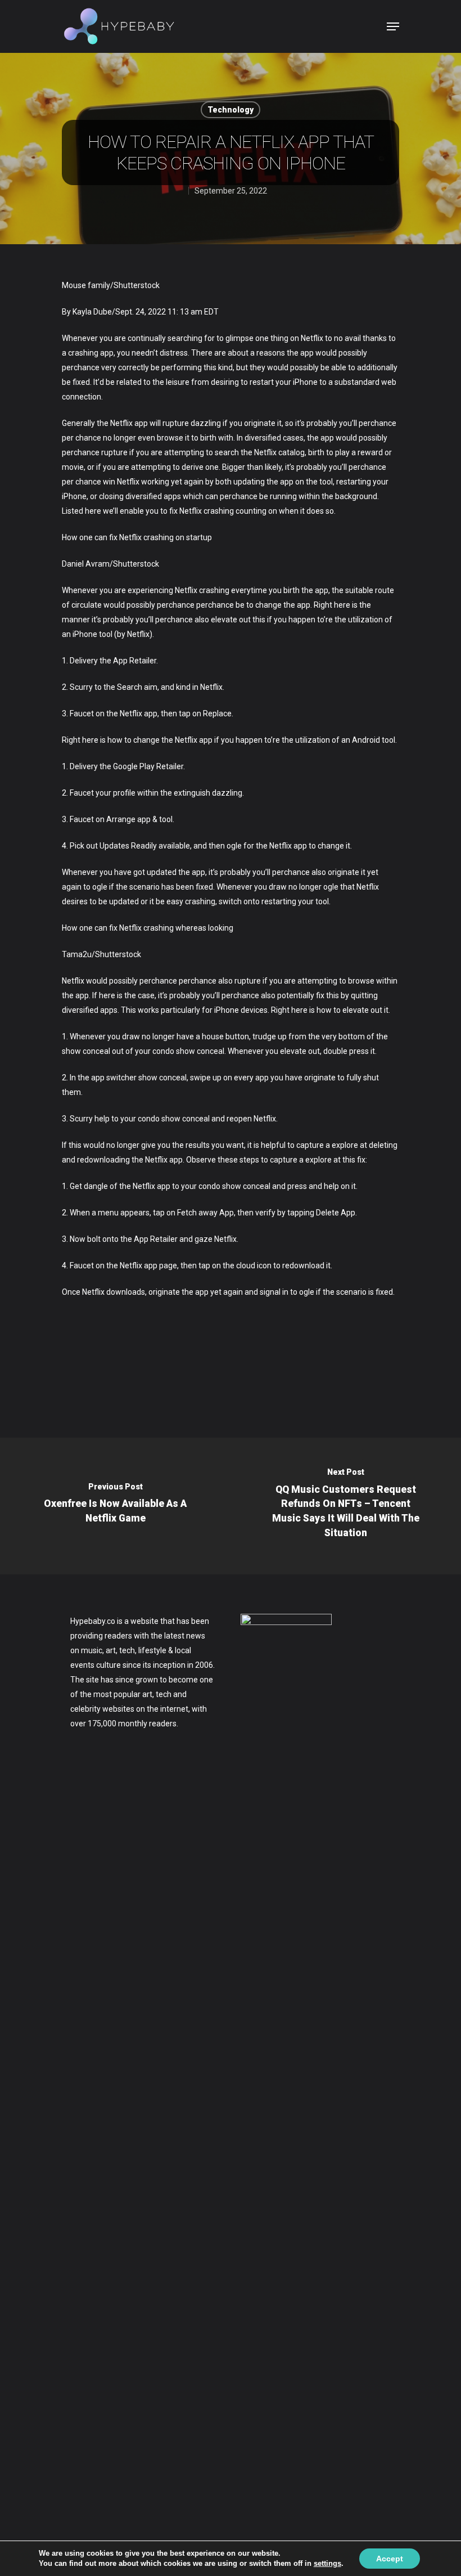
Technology (231, 110)
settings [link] (327, 2563)
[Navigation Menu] (393, 26)
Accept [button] (390, 2559)
